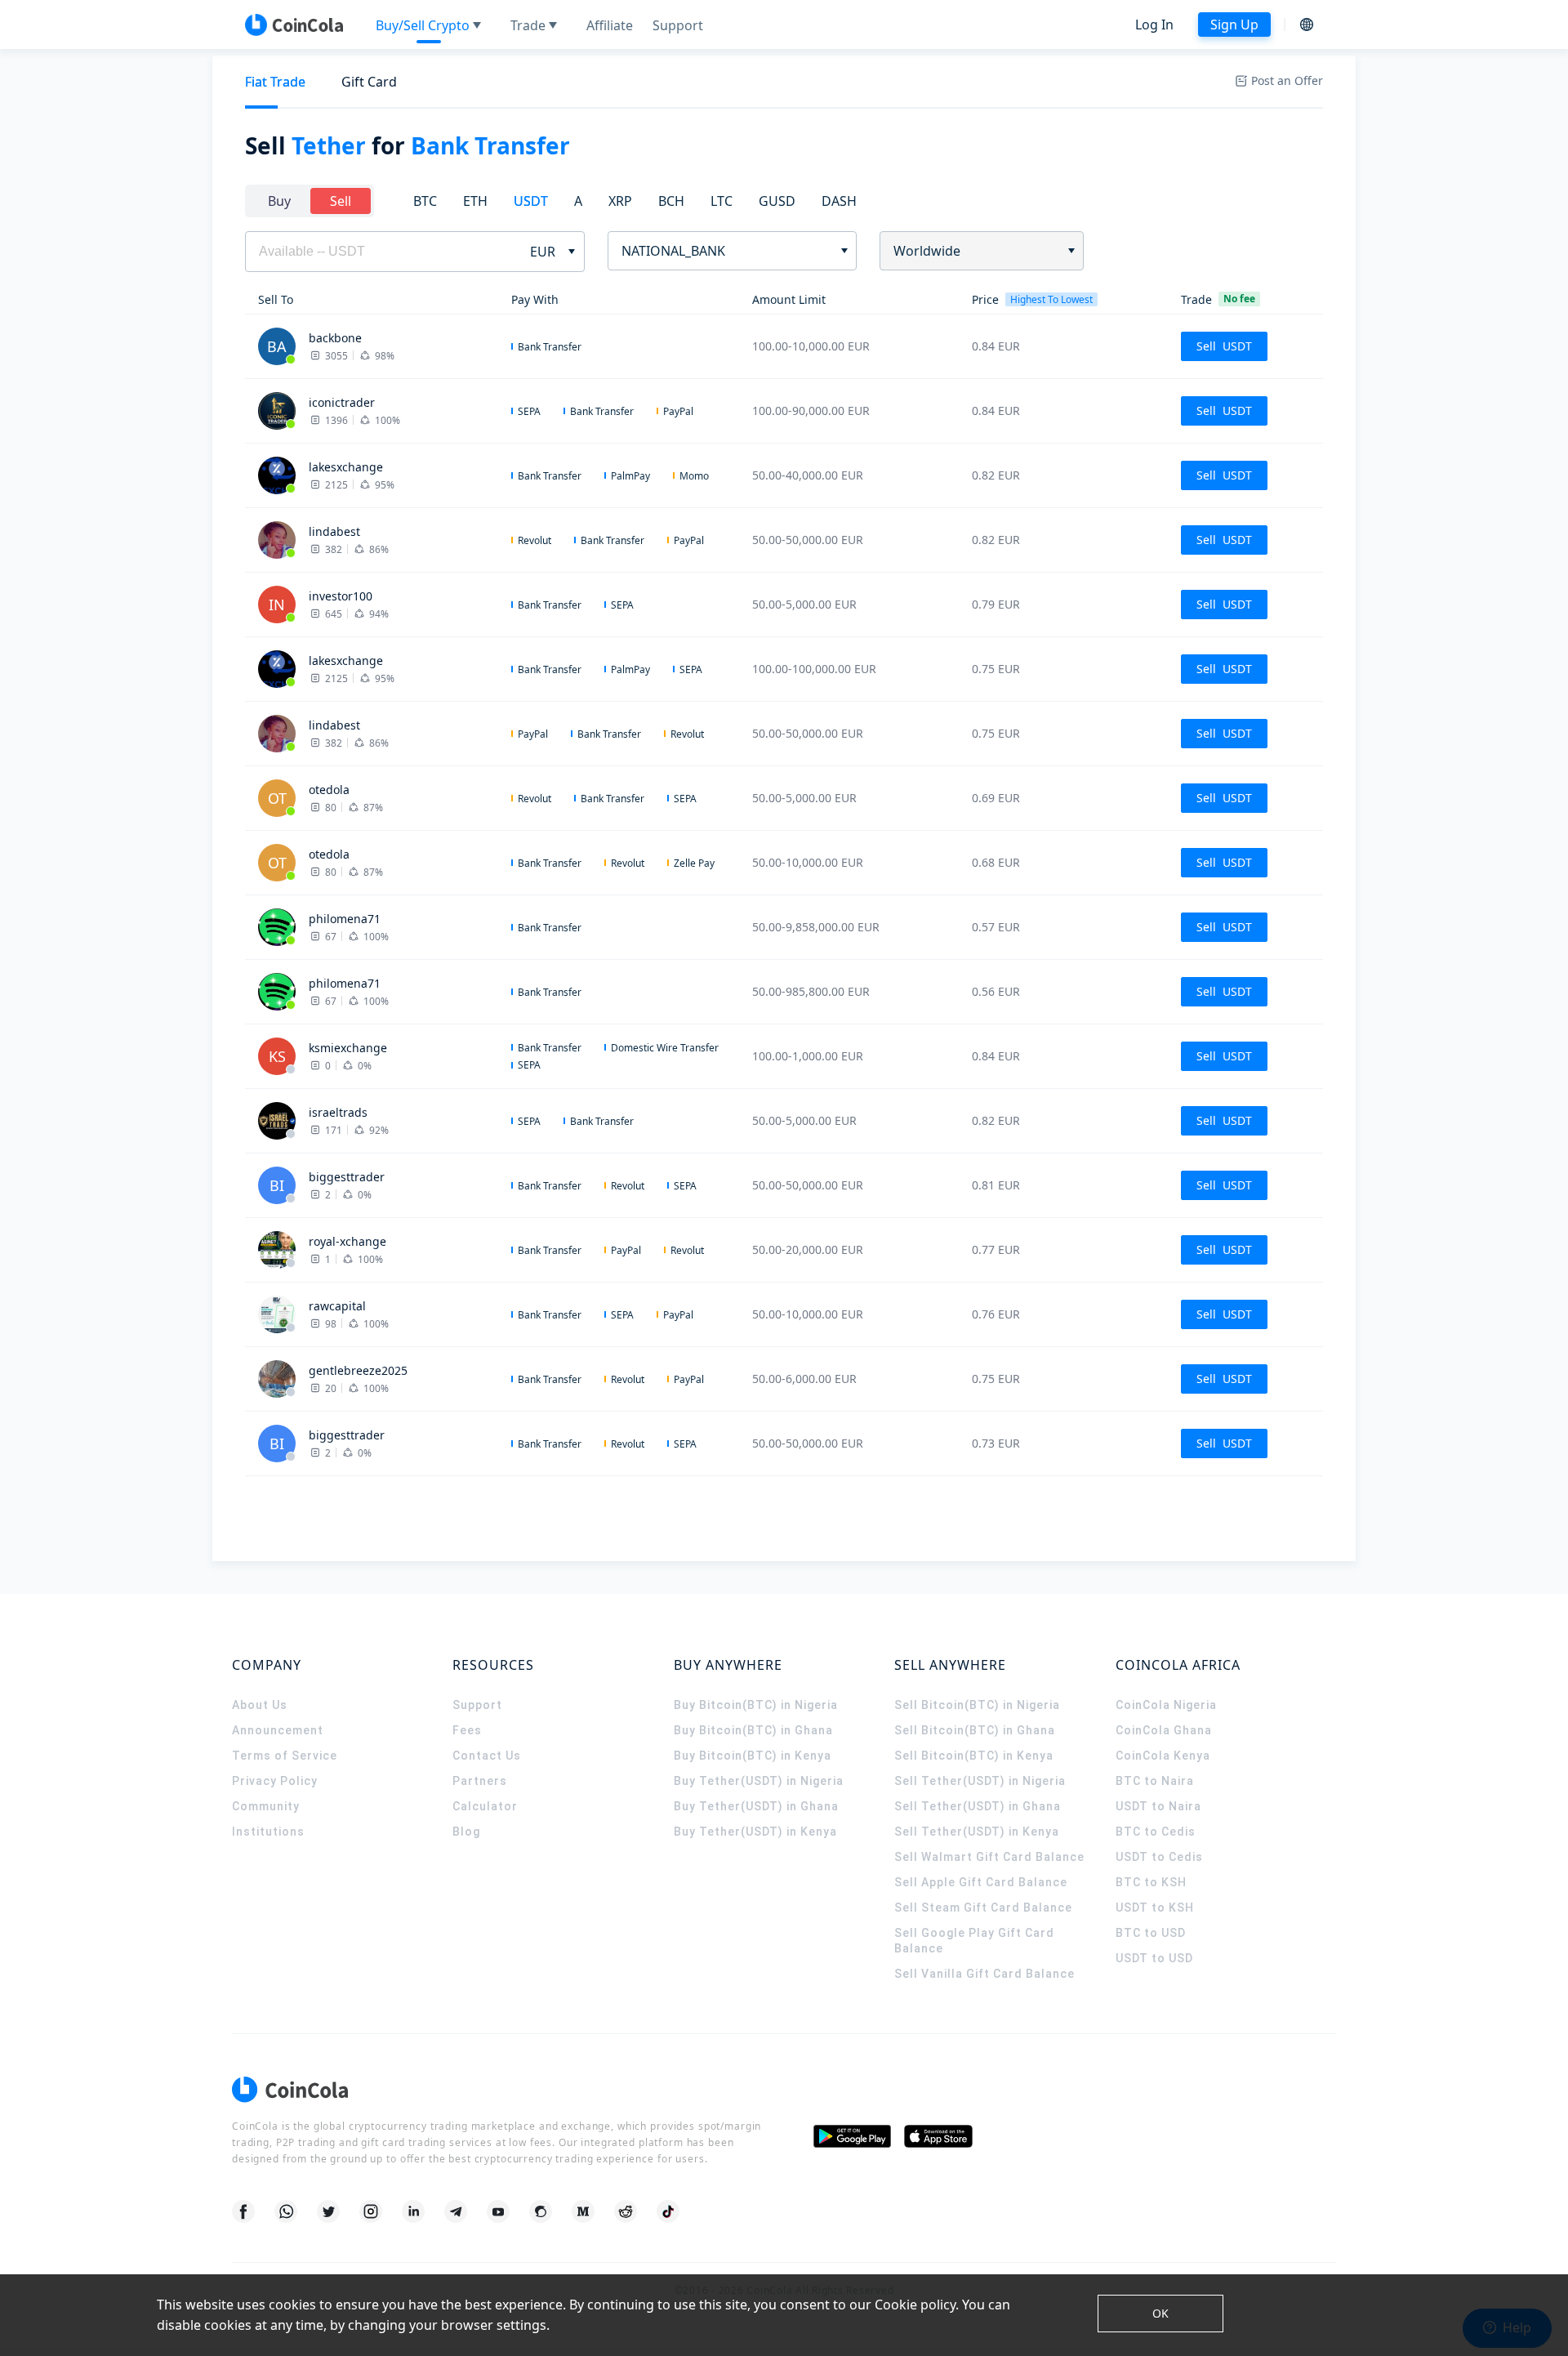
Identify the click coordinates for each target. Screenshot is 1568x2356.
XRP (620, 201)
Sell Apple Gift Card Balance (981, 1882)
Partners (480, 1781)
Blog (466, 1832)
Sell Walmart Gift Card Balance (989, 1857)
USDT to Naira (1158, 1806)
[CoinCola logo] (294, 25)
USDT (531, 201)
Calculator (485, 1806)
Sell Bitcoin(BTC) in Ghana (975, 1730)
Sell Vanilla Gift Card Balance (984, 1974)
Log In (1154, 25)
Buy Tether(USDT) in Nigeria (759, 1781)
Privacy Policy (275, 1781)
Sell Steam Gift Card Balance (983, 1908)
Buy (279, 201)
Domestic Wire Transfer (665, 1048)
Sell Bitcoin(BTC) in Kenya (974, 1756)
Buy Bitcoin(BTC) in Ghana (753, 1730)
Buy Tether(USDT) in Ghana (756, 1806)
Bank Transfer (550, 347)
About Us (260, 1705)
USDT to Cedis (1159, 1857)
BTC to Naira (1155, 1781)
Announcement (278, 1730)
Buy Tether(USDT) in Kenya (755, 1832)
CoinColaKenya (1163, 1756)
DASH (839, 201)
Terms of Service (285, 1756)
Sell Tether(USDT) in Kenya (977, 1832)
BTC (425, 201)
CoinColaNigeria (1166, 1705)
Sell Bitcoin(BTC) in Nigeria (977, 1705)
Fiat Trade (275, 82)
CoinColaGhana (1164, 1730)
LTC (722, 201)
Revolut (535, 540)
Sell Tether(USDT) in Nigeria (980, 1781)
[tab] (275, 82)
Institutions (268, 1832)
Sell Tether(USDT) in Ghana (978, 1806)
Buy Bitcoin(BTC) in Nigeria (756, 1705)
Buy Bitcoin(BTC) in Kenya (753, 1756)
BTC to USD (1151, 1933)
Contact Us (487, 1756)
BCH (671, 201)
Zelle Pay (694, 863)
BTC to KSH (1151, 1882)
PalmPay (630, 476)
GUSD (777, 201)
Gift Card (369, 82)
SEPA (529, 411)
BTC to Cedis (1156, 1832)
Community (266, 1806)
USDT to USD (1154, 1958)
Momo (694, 476)
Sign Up (1234, 25)
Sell (341, 201)
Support (477, 1705)
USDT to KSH (1155, 1908)
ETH (475, 201)
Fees (467, 1730)
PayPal (678, 411)
